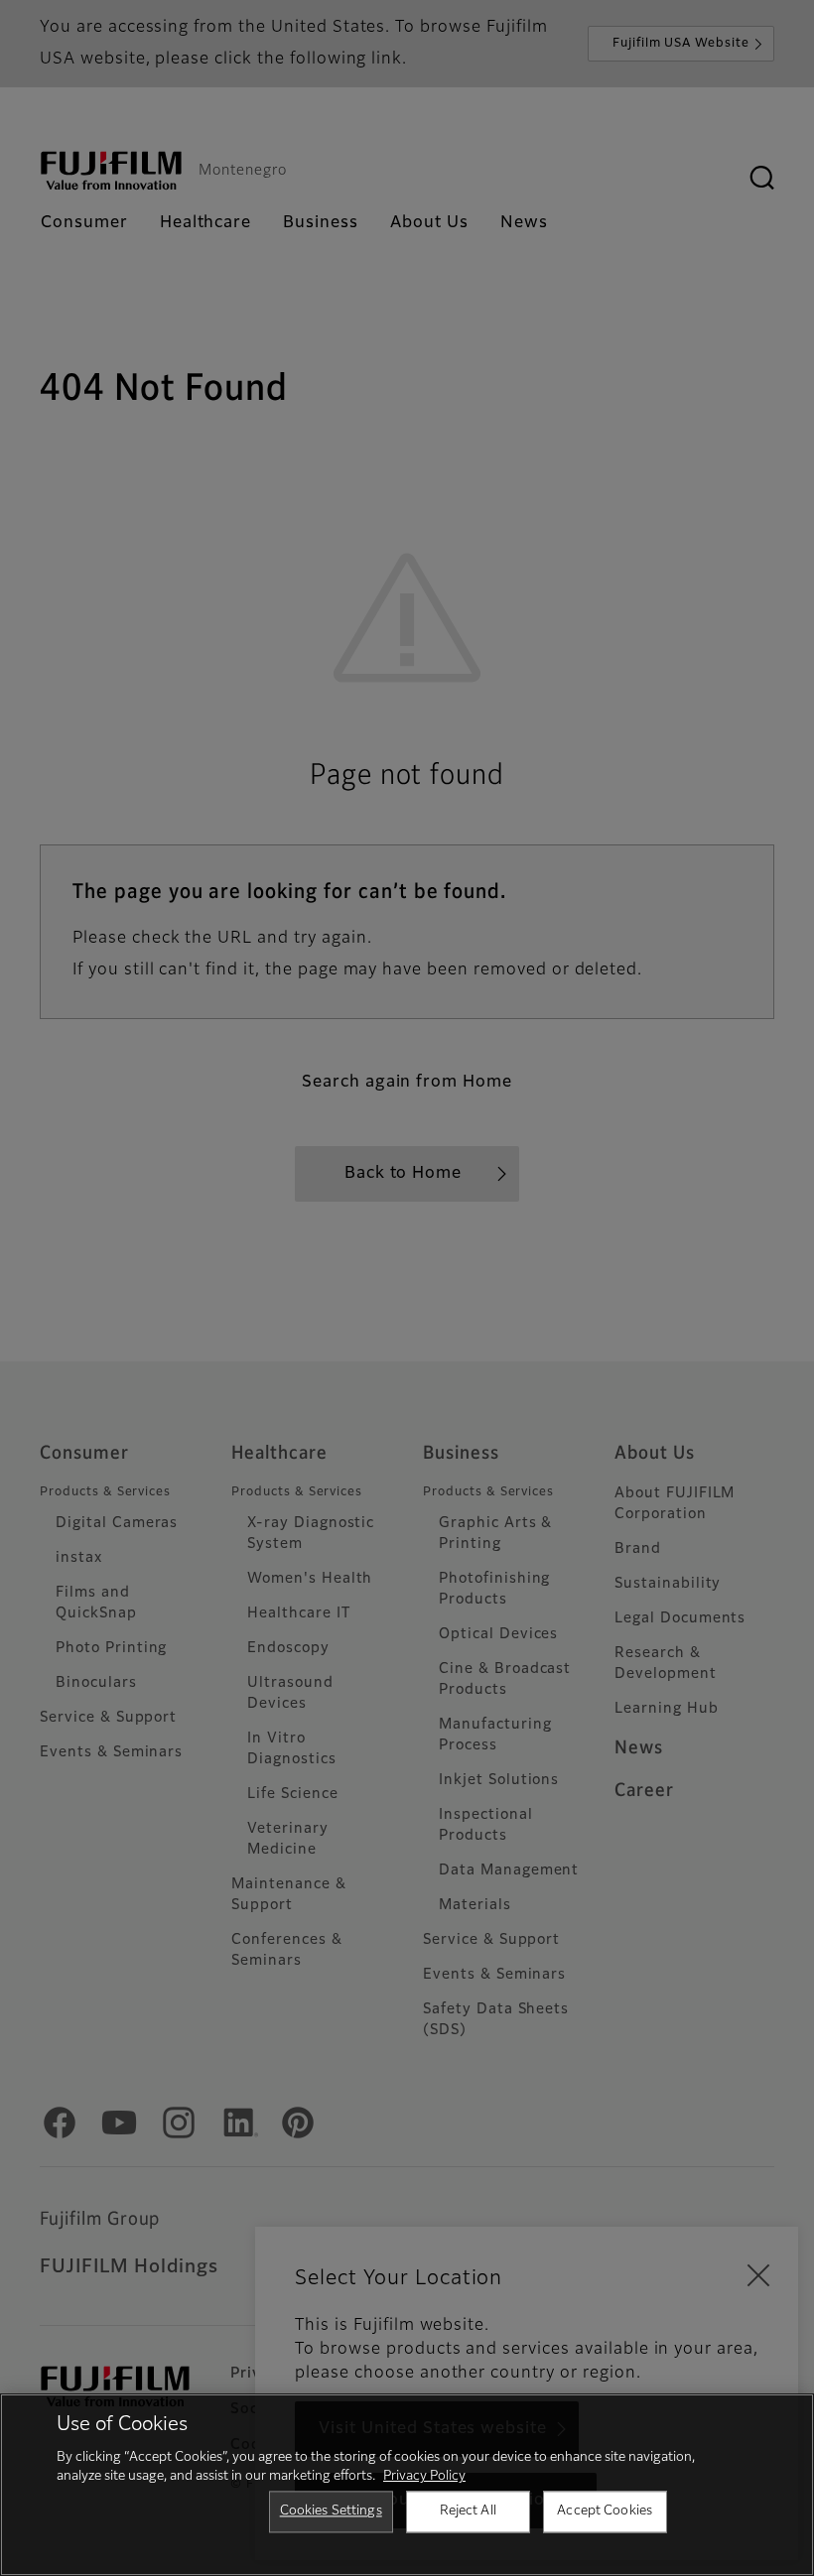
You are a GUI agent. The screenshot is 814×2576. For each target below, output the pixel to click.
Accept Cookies (605, 2511)
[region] (407, 2485)
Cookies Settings (331, 2511)
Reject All (468, 2511)
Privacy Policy (424, 2476)
